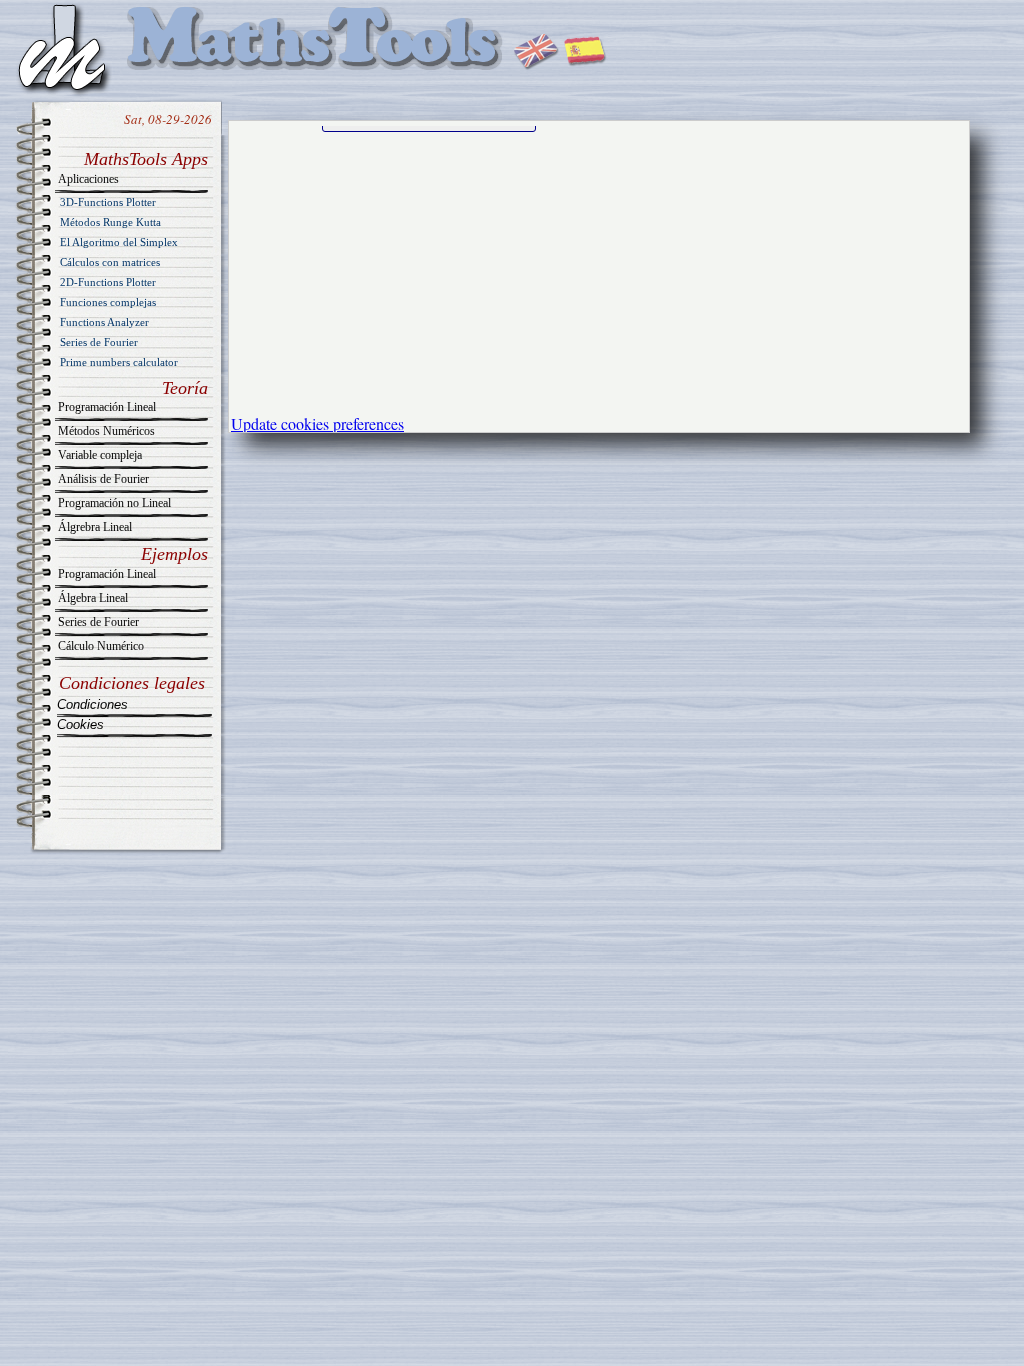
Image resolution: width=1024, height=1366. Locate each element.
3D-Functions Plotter (108, 202)
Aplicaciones (88, 179)
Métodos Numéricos (106, 431)
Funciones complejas (108, 302)
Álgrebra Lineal (95, 527)
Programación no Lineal (114, 503)
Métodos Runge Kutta (110, 222)
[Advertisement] (381, 261)
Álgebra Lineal (93, 598)
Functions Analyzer (104, 322)
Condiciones (92, 704)
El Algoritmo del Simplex (119, 242)
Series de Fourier (99, 342)
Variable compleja (100, 455)
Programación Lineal (107, 407)
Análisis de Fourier (103, 479)
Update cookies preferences (317, 423)
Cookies (80, 724)
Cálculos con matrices (110, 262)
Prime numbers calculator (119, 362)
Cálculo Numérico (101, 646)
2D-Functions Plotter (108, 282)
